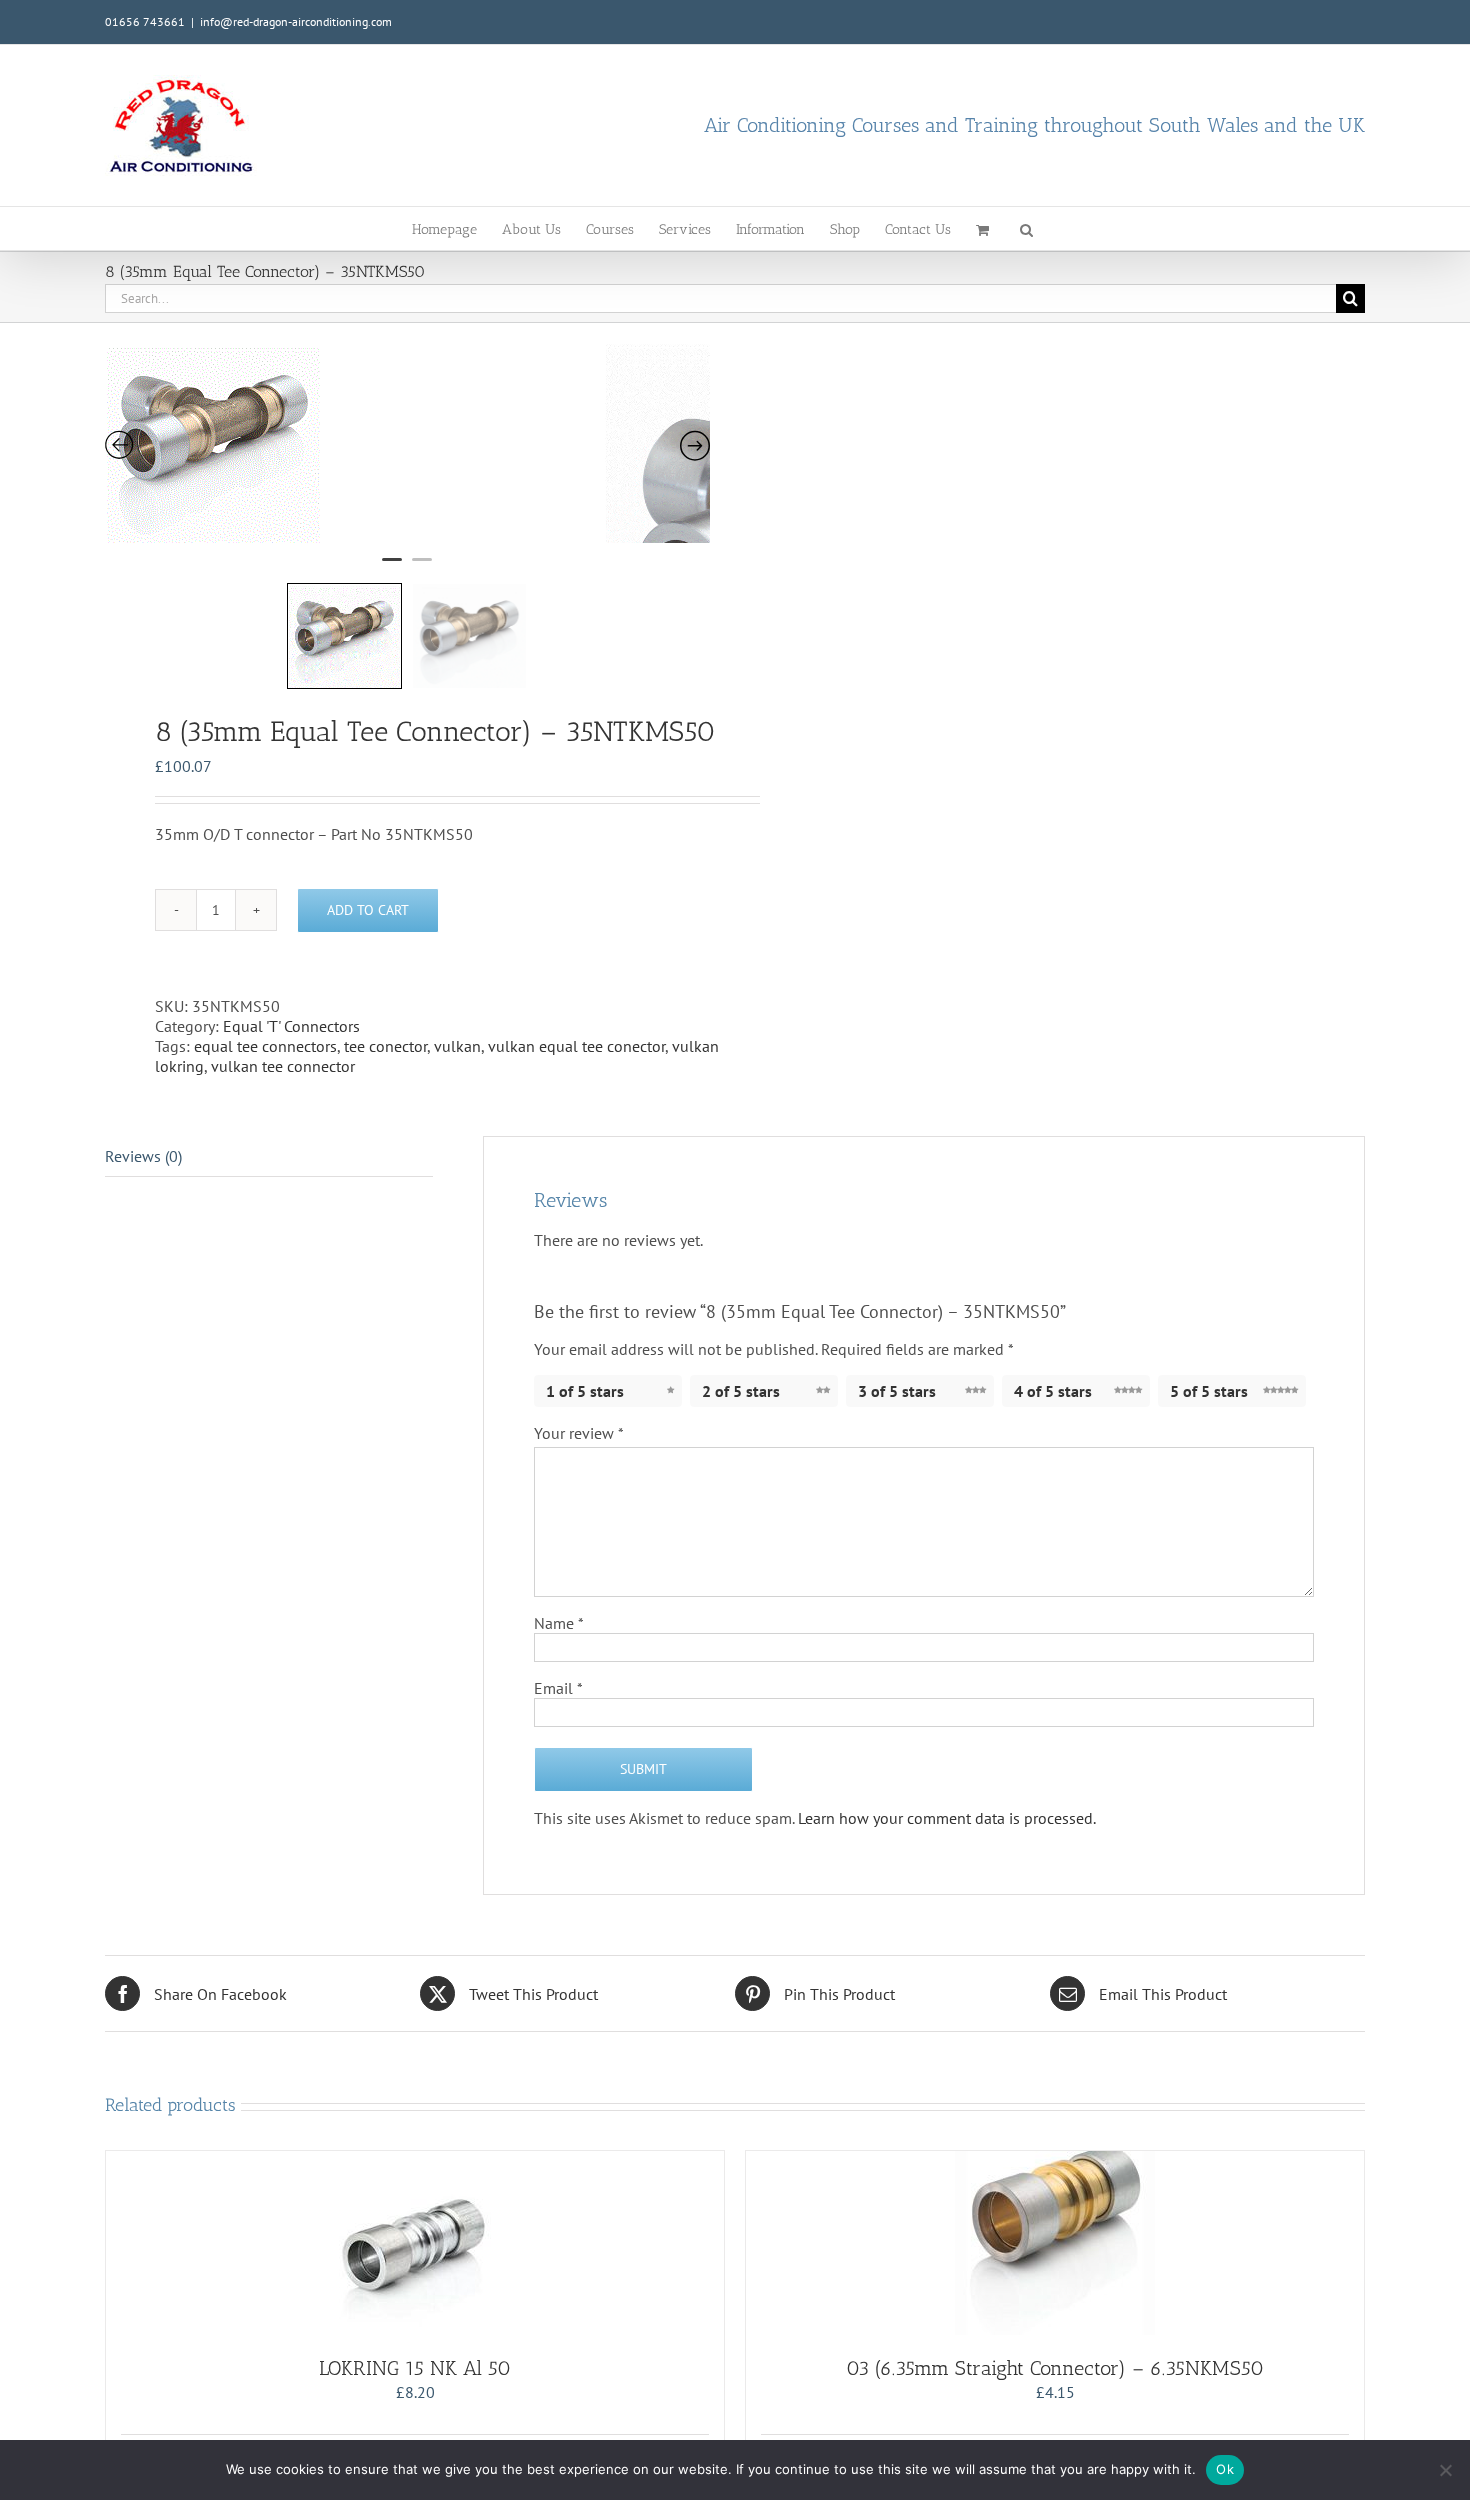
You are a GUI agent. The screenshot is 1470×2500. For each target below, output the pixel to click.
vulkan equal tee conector (576, 1046)
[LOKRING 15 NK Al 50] (415, 2243)
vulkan (457, 1046)
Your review (579, 1433)
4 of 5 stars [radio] (1053, 1391)
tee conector (385, 1046)
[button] (1026, 228)
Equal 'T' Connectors (291, 1026)
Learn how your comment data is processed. (947, 1818)
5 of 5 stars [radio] (1209, 1391)
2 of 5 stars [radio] (741, 1391)
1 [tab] (392, 568)
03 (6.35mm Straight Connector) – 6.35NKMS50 (1055, 2368)
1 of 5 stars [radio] (585, 1391)
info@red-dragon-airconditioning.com (296, 21)
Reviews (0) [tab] (143, 1156)
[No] (1445, 2470)
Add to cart (368, 910)
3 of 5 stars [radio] (897, 1391)
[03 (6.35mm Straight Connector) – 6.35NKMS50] (1055, 2243)
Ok (1225, 2469)
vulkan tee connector (283, 1066)
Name (559, 1623)
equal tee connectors (265, 1046)
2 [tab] (422, 568)
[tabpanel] (355, 443)
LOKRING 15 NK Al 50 (415, 2368)
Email (558, 1688)
